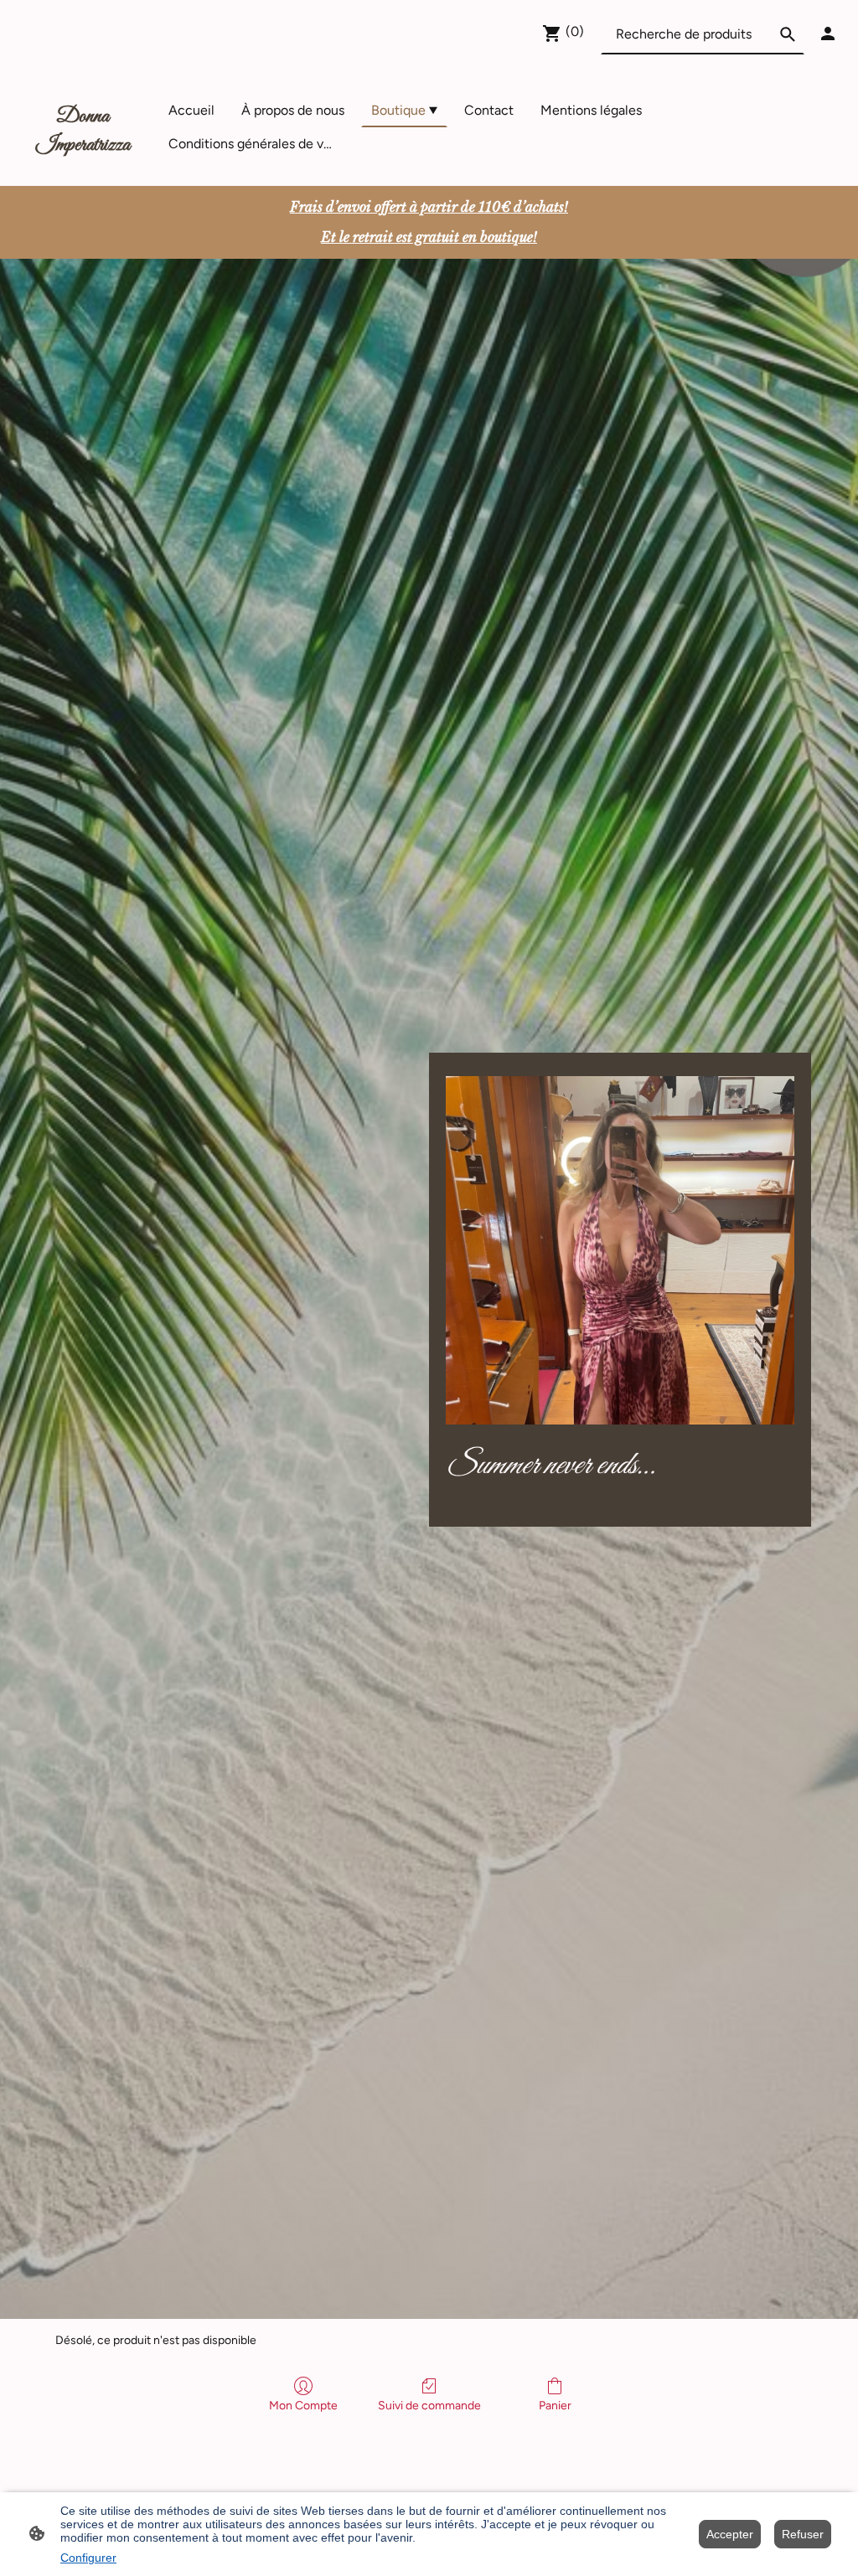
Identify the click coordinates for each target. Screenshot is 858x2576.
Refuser (803, 2534)
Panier (555, 2406)
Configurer (88, 2558)
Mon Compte (303, 2406)
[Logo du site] (83, 165)
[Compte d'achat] (828, 33)
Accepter (730, 2534)
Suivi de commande (429, 2406)
